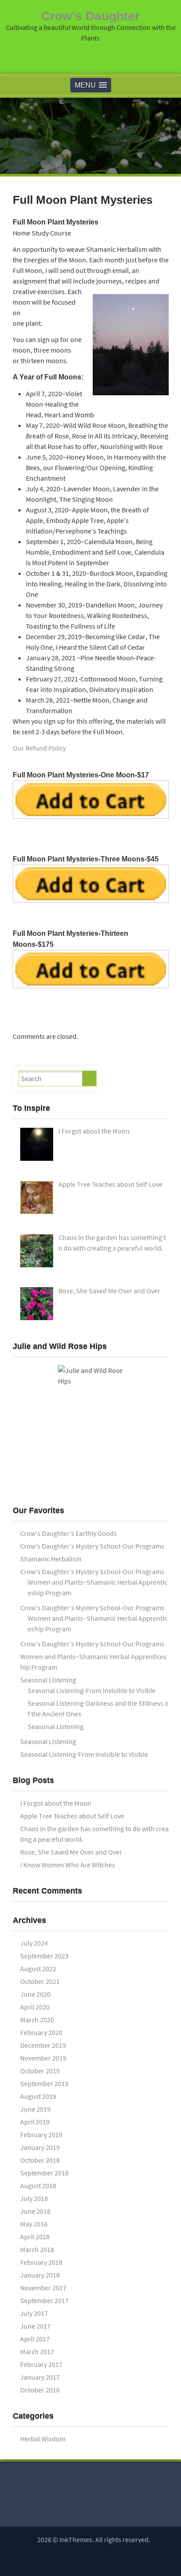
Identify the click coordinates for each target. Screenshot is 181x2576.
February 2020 (41, 2032)
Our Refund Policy (39, 748)
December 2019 (43, 2045)
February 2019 (41, 2134)
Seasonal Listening (48, 1680)
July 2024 (34, 1943)
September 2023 (44, 1956)
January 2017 (40, 2377)
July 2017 (34, 2313)
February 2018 (41, 2262)
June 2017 (35, 2326)
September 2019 (44, 2083)
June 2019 (35, 2109)
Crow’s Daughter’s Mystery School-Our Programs (92, 1546)
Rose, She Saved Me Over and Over (71, 1852)
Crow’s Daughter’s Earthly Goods (69, 1533)
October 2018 (40, 2160)
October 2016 (40, 2390)
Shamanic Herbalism (51, 1559)
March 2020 (37, 2020)
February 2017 (41, 2364)
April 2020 (35, 2007)
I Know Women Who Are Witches (68, 1865)
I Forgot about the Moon (56, 1803)
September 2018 (44, 2173)
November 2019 (43, 2058)
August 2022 (38, 1969)
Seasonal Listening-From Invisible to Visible (92, 1690)
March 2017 (37, 2352)
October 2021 (40, 1981)
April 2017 (35, 2339)
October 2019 (40, 2071)
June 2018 (35, 2211)
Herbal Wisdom (43, 2439)
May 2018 (34, 2224)
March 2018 (37, 2249)
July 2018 (34, 2198)
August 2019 (38, 2096)
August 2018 (38, 2186)
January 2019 (40, 2147)
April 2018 (35, 2237)
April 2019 (35, 2122)
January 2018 (40, 2275)
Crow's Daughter (90, 16)
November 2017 (43, 2288)
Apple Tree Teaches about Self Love (72, 1816)
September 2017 (44, 2300)
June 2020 (35, 1994)
